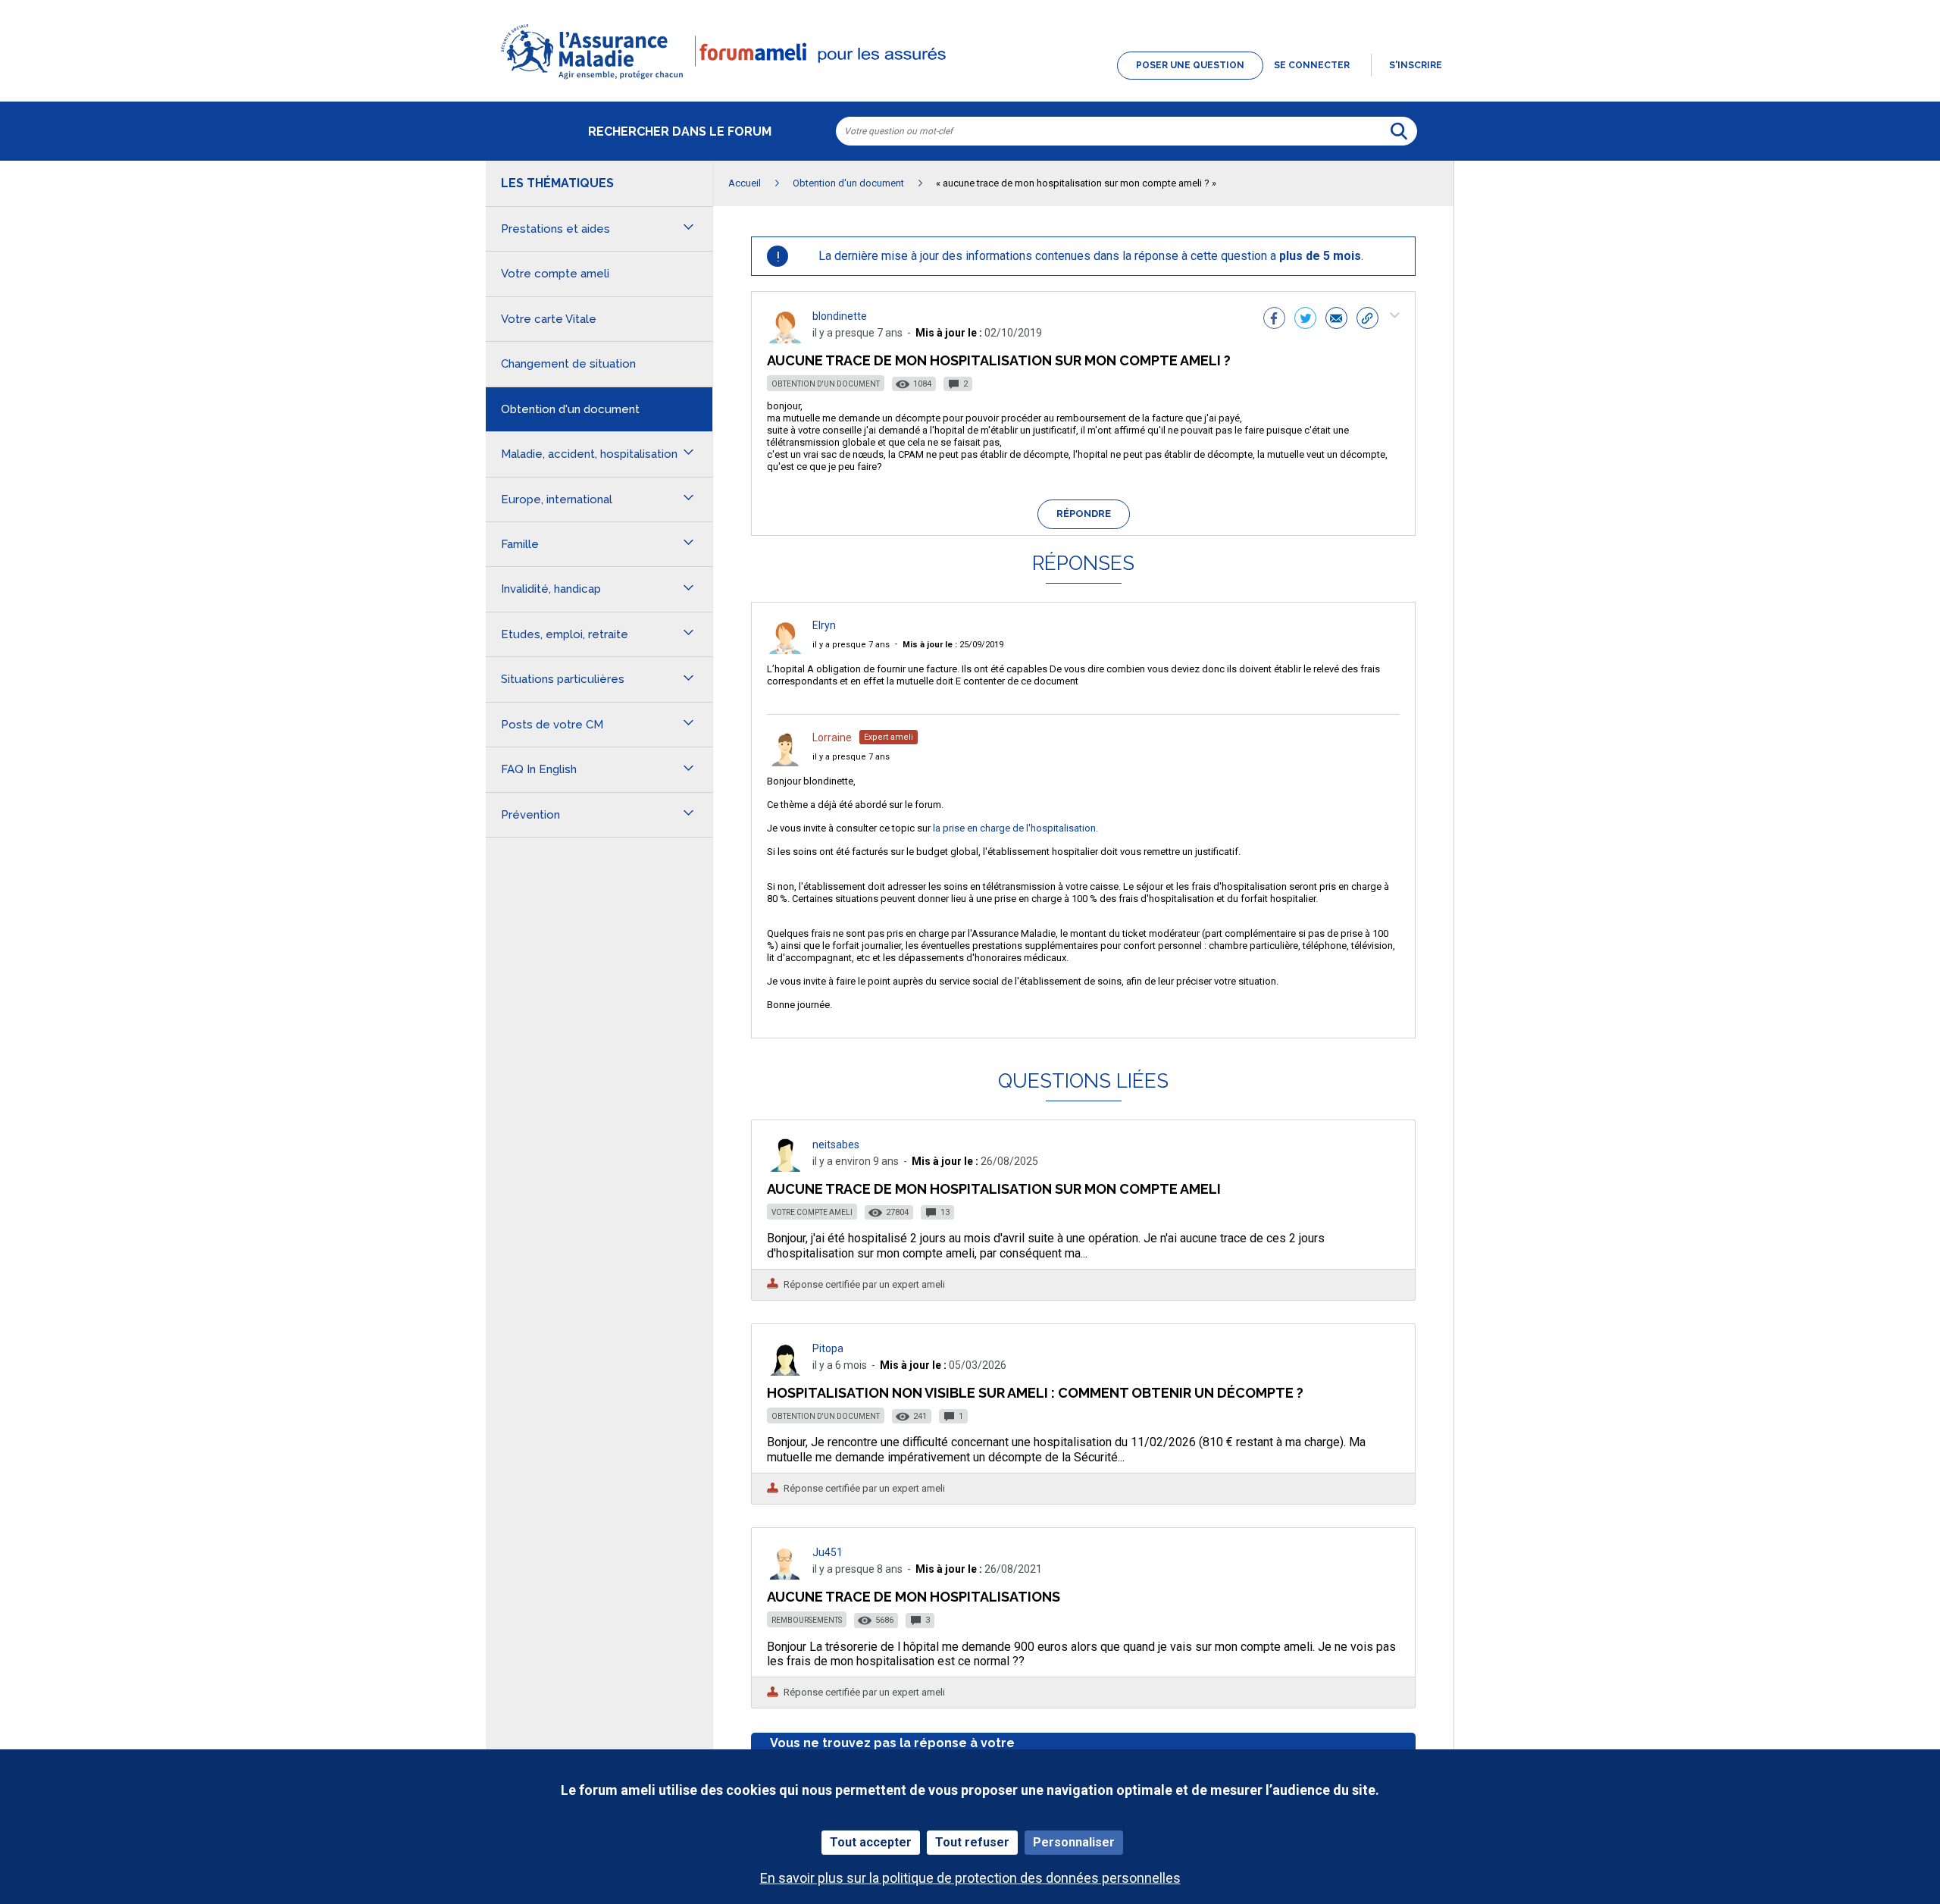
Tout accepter (871, 1842)
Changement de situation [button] (568, 364)
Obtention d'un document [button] (570, 409)
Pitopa (828, 1348)
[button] (970, 80)
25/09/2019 (953, 645)
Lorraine (832, 737)
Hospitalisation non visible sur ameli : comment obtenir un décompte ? (1035, 1393)
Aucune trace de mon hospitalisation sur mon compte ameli (994, 1189)
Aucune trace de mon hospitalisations (914, 1597)
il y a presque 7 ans (851, 645)
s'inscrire (1416, 65)
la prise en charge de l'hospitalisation (1014, 828)
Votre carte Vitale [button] (549, 319)
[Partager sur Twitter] (1305, 320)
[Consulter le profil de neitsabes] (785, 1168)
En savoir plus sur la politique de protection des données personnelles (970, 1878)
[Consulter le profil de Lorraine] (785, 762)
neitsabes (836, 1145)
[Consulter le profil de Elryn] (785, 650)
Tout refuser (972, 1842)
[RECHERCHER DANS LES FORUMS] (1399, 131)
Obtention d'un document (826, 384)
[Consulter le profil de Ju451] (785, 1575)
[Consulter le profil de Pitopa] (785, 1372)
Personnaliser (1074, 1842)
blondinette (840, 316)
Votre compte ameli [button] (555, 274)
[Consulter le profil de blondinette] (785, 339)
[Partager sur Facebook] (1274, 320)
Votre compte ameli (812, 1212)
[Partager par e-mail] (1336, 320)
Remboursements (807, 1620)
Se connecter (1312, 65)
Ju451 (828, 1552)
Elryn (824, 625)
